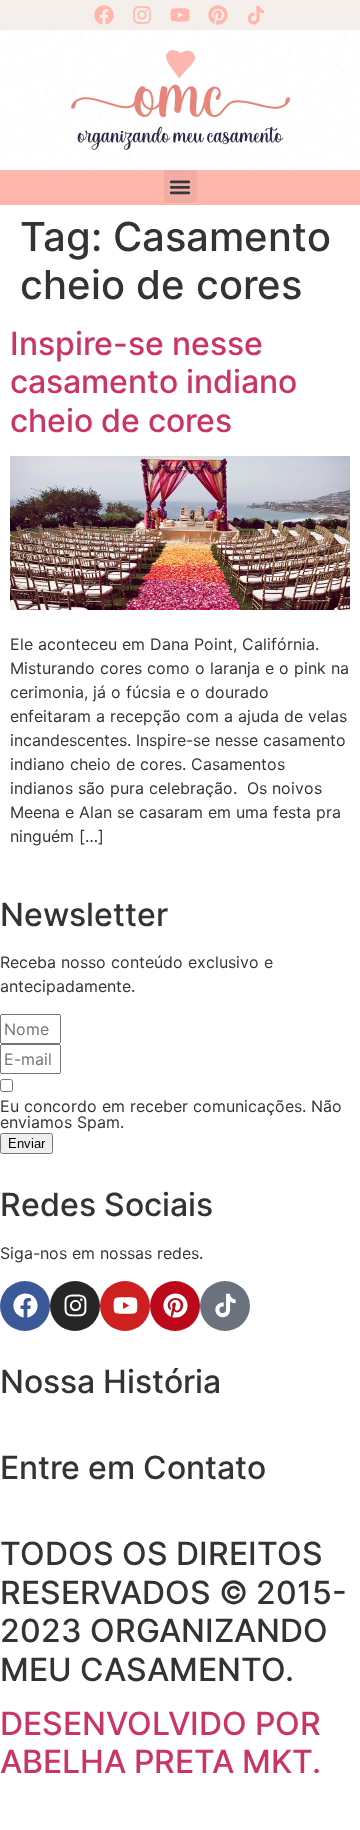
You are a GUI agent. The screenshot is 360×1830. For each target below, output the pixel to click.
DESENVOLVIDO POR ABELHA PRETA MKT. (160, 1742)
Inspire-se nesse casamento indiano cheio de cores (153, 382)
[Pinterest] (218, 15)
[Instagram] (142, 15)
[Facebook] (104, 15)
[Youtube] (180, 15)
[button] (180, 186)
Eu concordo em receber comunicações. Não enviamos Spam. (171, 1114)
